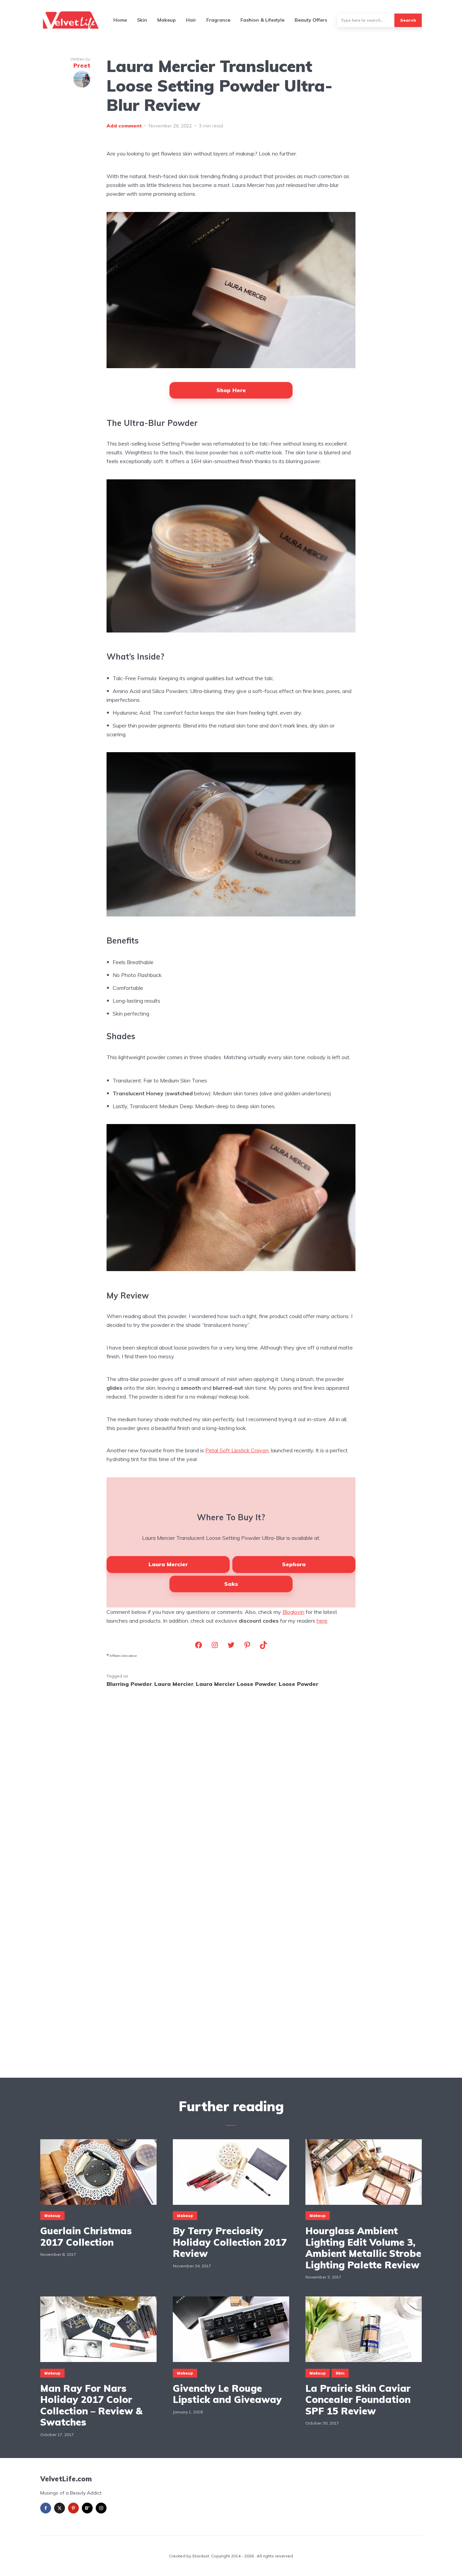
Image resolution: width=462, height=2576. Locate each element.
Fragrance (218, 20)
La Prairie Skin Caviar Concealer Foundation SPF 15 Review (358, 2400)
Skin (142, 20)
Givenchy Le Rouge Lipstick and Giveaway (227, 2394)
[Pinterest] (73, 2508)
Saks (231, 1584)
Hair (191, 20)
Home (120, 20)
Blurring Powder (129, 1684)
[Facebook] (46, 2508)
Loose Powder (298, 1684)
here (322, 1621)
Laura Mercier (168, 1564)
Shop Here (231, 390)
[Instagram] (101, 2508)
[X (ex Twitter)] (60, 2508)
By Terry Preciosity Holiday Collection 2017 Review (230, 2242)
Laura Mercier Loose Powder (236, 1684)
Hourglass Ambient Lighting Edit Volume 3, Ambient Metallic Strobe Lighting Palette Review (363, 2248)
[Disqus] (231, 1782)
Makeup (167, 20)
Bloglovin (293, 1612)
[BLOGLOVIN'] (87, 2508)
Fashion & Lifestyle (262, 20)
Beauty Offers (311, 20)
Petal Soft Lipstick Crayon (237, 1450)
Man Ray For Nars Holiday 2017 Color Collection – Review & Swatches (91, 2405)
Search (408, 20)
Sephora (294, 1564)
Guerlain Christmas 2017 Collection (86, 2236)
